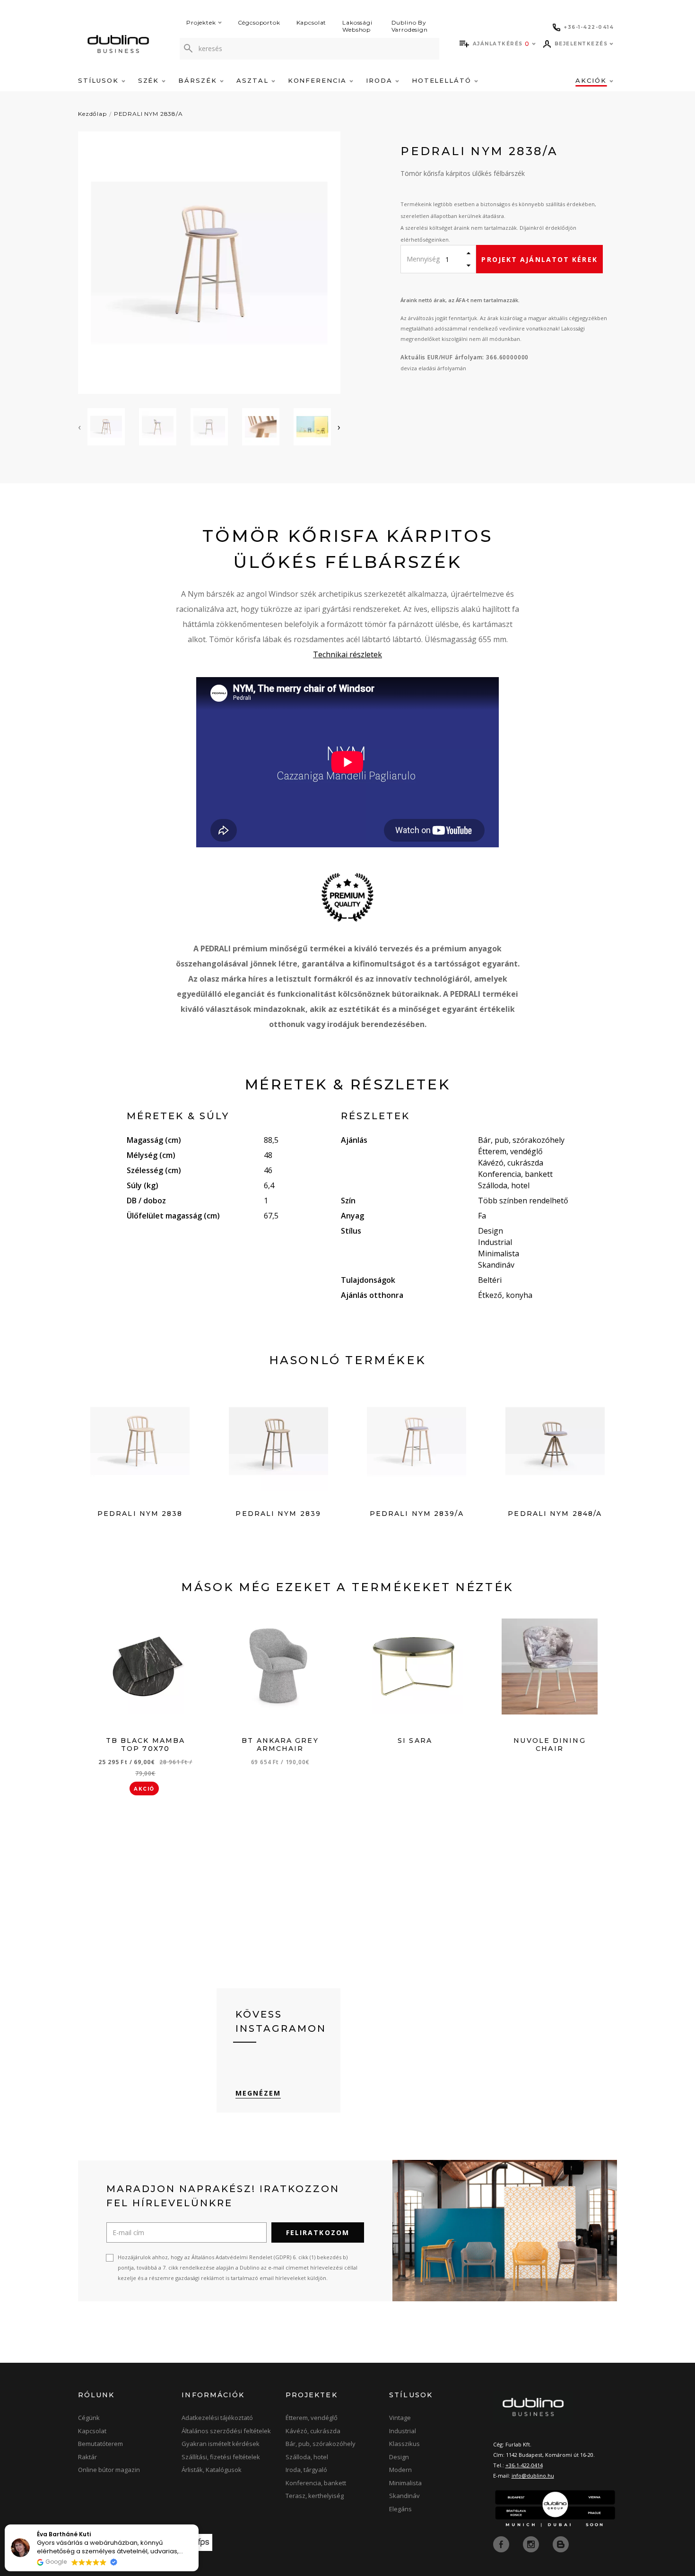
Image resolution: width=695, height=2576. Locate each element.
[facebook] (502, 2543)
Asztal (254, 80)
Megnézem (258, 2093)
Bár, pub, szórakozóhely (321, 2444)
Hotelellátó (443, 80)
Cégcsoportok (259, 22)
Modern (400, 2470)
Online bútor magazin (109, 2470)
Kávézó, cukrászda (313, 2431)
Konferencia (319, 80)
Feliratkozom (318, 2232)
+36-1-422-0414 (524, 2465)
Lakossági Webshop (357, 26)
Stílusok (100, 80)
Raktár (87, 2457)
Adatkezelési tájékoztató (217, 2418)
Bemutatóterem (100, 2444)
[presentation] (79, 427)
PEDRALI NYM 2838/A (148, 114)
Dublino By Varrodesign (410, 26)
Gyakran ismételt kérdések (221, 2444)
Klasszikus (404, 2444)
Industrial (403, 2431)
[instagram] (532, 2543)
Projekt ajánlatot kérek (539, 259)
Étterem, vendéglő (312, 2418)
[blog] (561, 2543)
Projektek (201, 22)
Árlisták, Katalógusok (212, 2470)
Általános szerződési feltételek (226, 2431)
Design (399, 2457)
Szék (150, 80)
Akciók (592, 80)
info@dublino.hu (533, 2476)
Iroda (381, 80)
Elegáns (400, 2509)
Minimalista (405, 2483)
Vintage (400, 2418)
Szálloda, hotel (307, 2457)
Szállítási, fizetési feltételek (221, 2457)
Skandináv (404, 2496)
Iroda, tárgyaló (306, 2470)
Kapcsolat (312, 22)
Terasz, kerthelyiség (315, 2496)
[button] (198, 2525)
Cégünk (89, 2418)
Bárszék (199, 80)
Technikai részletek (347, 654)
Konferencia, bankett (316, 2483)
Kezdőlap (92, 114)
